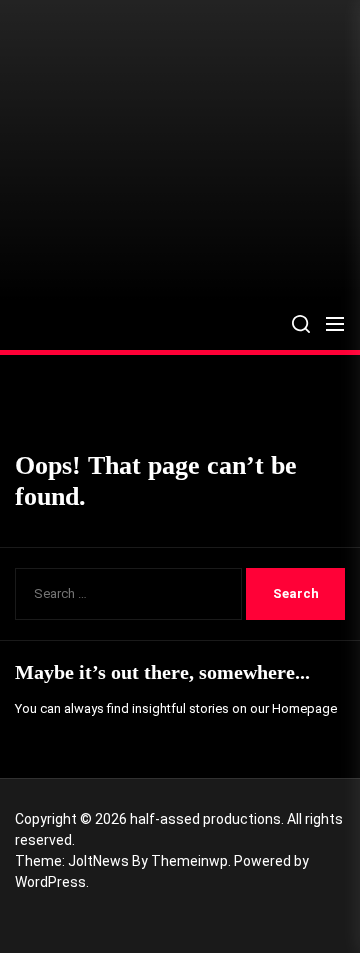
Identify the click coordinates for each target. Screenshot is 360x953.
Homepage (304, 708)
